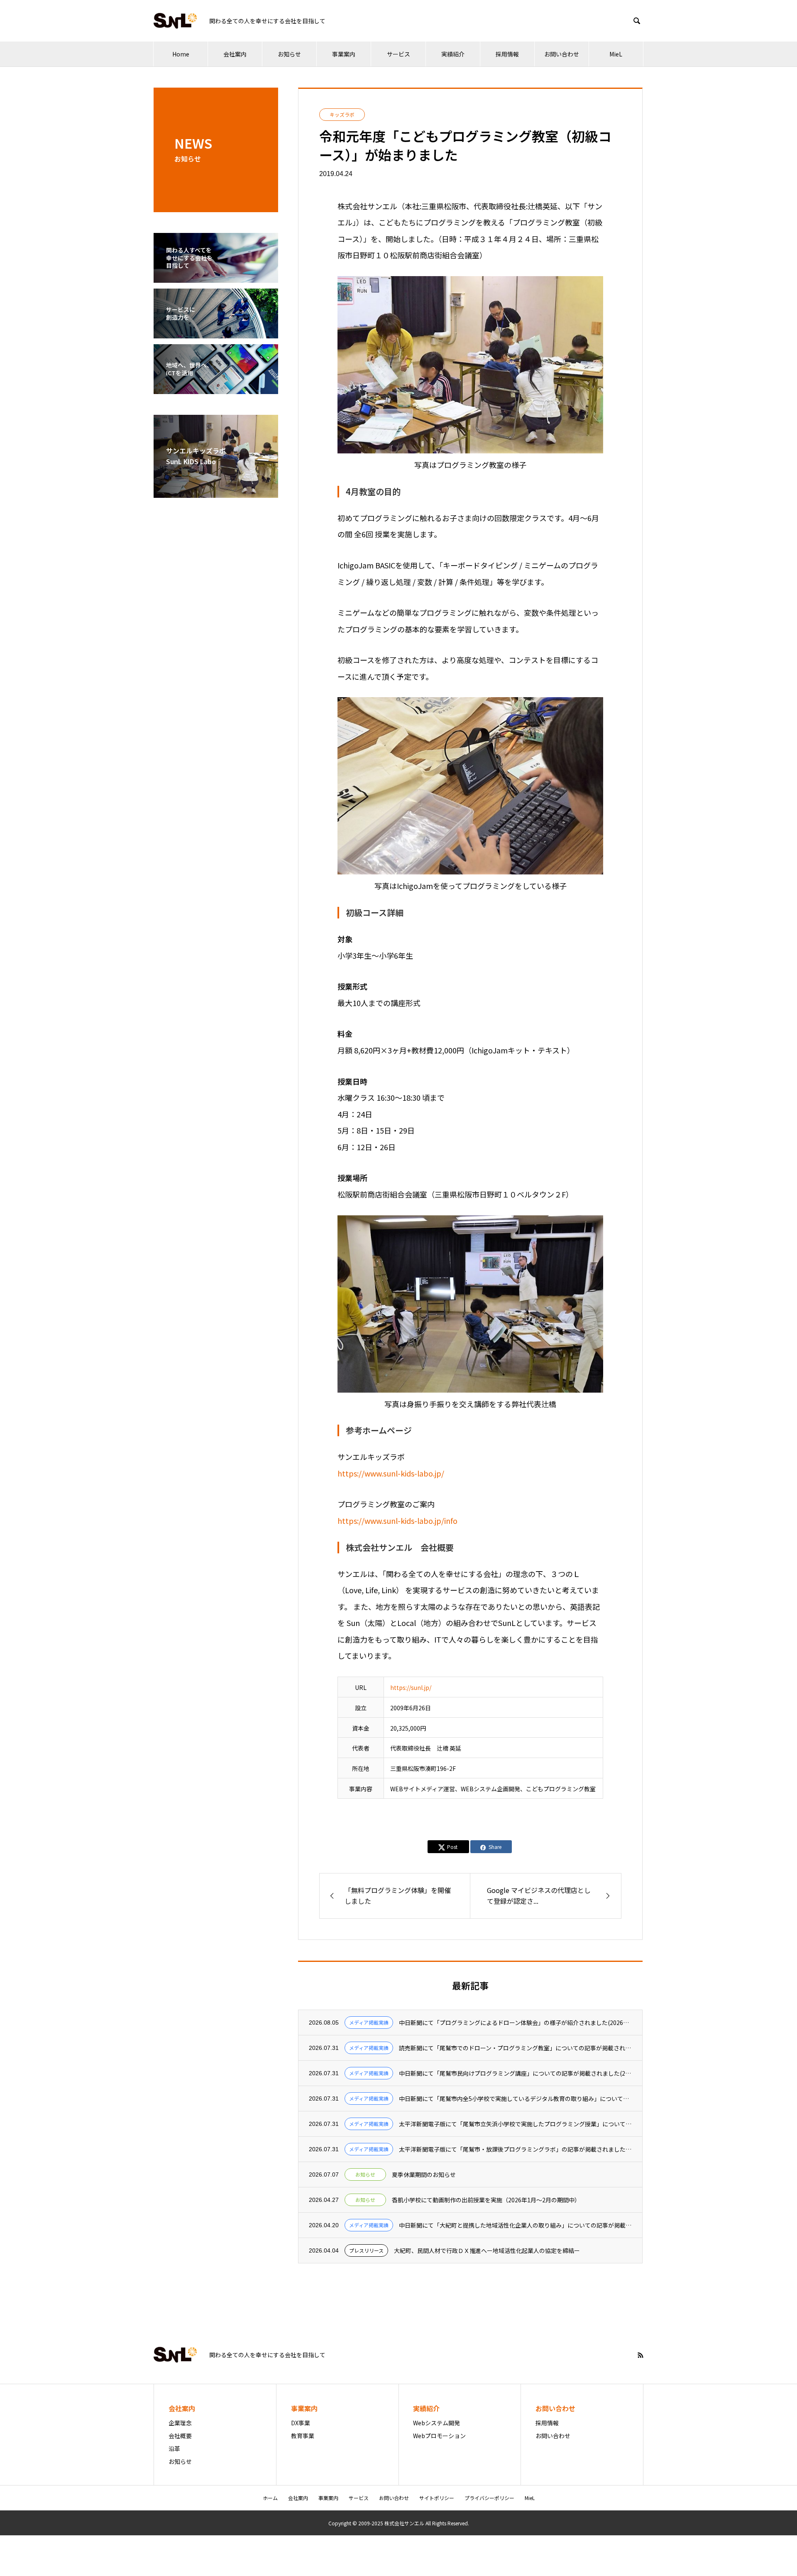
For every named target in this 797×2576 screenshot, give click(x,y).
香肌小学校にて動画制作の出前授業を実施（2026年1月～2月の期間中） (486, 2200)
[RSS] (641, 2355)
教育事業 (303, 2436)
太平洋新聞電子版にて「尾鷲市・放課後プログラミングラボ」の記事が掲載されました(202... (515, 2149)
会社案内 (235, 54)
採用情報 (507, 54)
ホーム (270, 2498)
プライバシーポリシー (489, 2498)
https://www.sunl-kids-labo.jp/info (397, 1521)
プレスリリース (366, 2250)
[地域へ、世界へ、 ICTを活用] (216, 389)
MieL (616, 54)
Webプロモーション (439, 2436)
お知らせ (289, 54)
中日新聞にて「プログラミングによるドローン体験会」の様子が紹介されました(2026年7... (515, 2023)
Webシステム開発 (436, 2423)
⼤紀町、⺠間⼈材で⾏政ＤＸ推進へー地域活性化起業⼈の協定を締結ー (487, 2251)
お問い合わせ (562, 54)
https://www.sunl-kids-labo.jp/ (391, 1473)
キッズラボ (342, 114)
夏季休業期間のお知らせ (424, 2175)
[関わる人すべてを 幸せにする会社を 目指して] (216, 277)
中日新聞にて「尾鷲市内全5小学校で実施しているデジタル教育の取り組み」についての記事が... (515, 2099)
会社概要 (180, 2436)
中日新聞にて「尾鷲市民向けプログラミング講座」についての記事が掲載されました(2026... (515, 2073)
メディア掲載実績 (369, 2022)
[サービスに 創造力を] (216, 333)
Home (181, 54)
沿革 (174, 2449)
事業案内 (344, 54)
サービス (398, 54)
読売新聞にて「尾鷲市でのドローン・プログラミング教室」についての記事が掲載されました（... (515, 2048)
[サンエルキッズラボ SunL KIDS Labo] (216, 492)
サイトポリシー (437, 2498)
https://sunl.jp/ (411, 1687)
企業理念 (180, 2423)
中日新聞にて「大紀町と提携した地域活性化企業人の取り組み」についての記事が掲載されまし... (515, 2225)
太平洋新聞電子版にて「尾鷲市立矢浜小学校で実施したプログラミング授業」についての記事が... (515, 2124)
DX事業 (301, 2423)
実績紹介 (453, 54)
